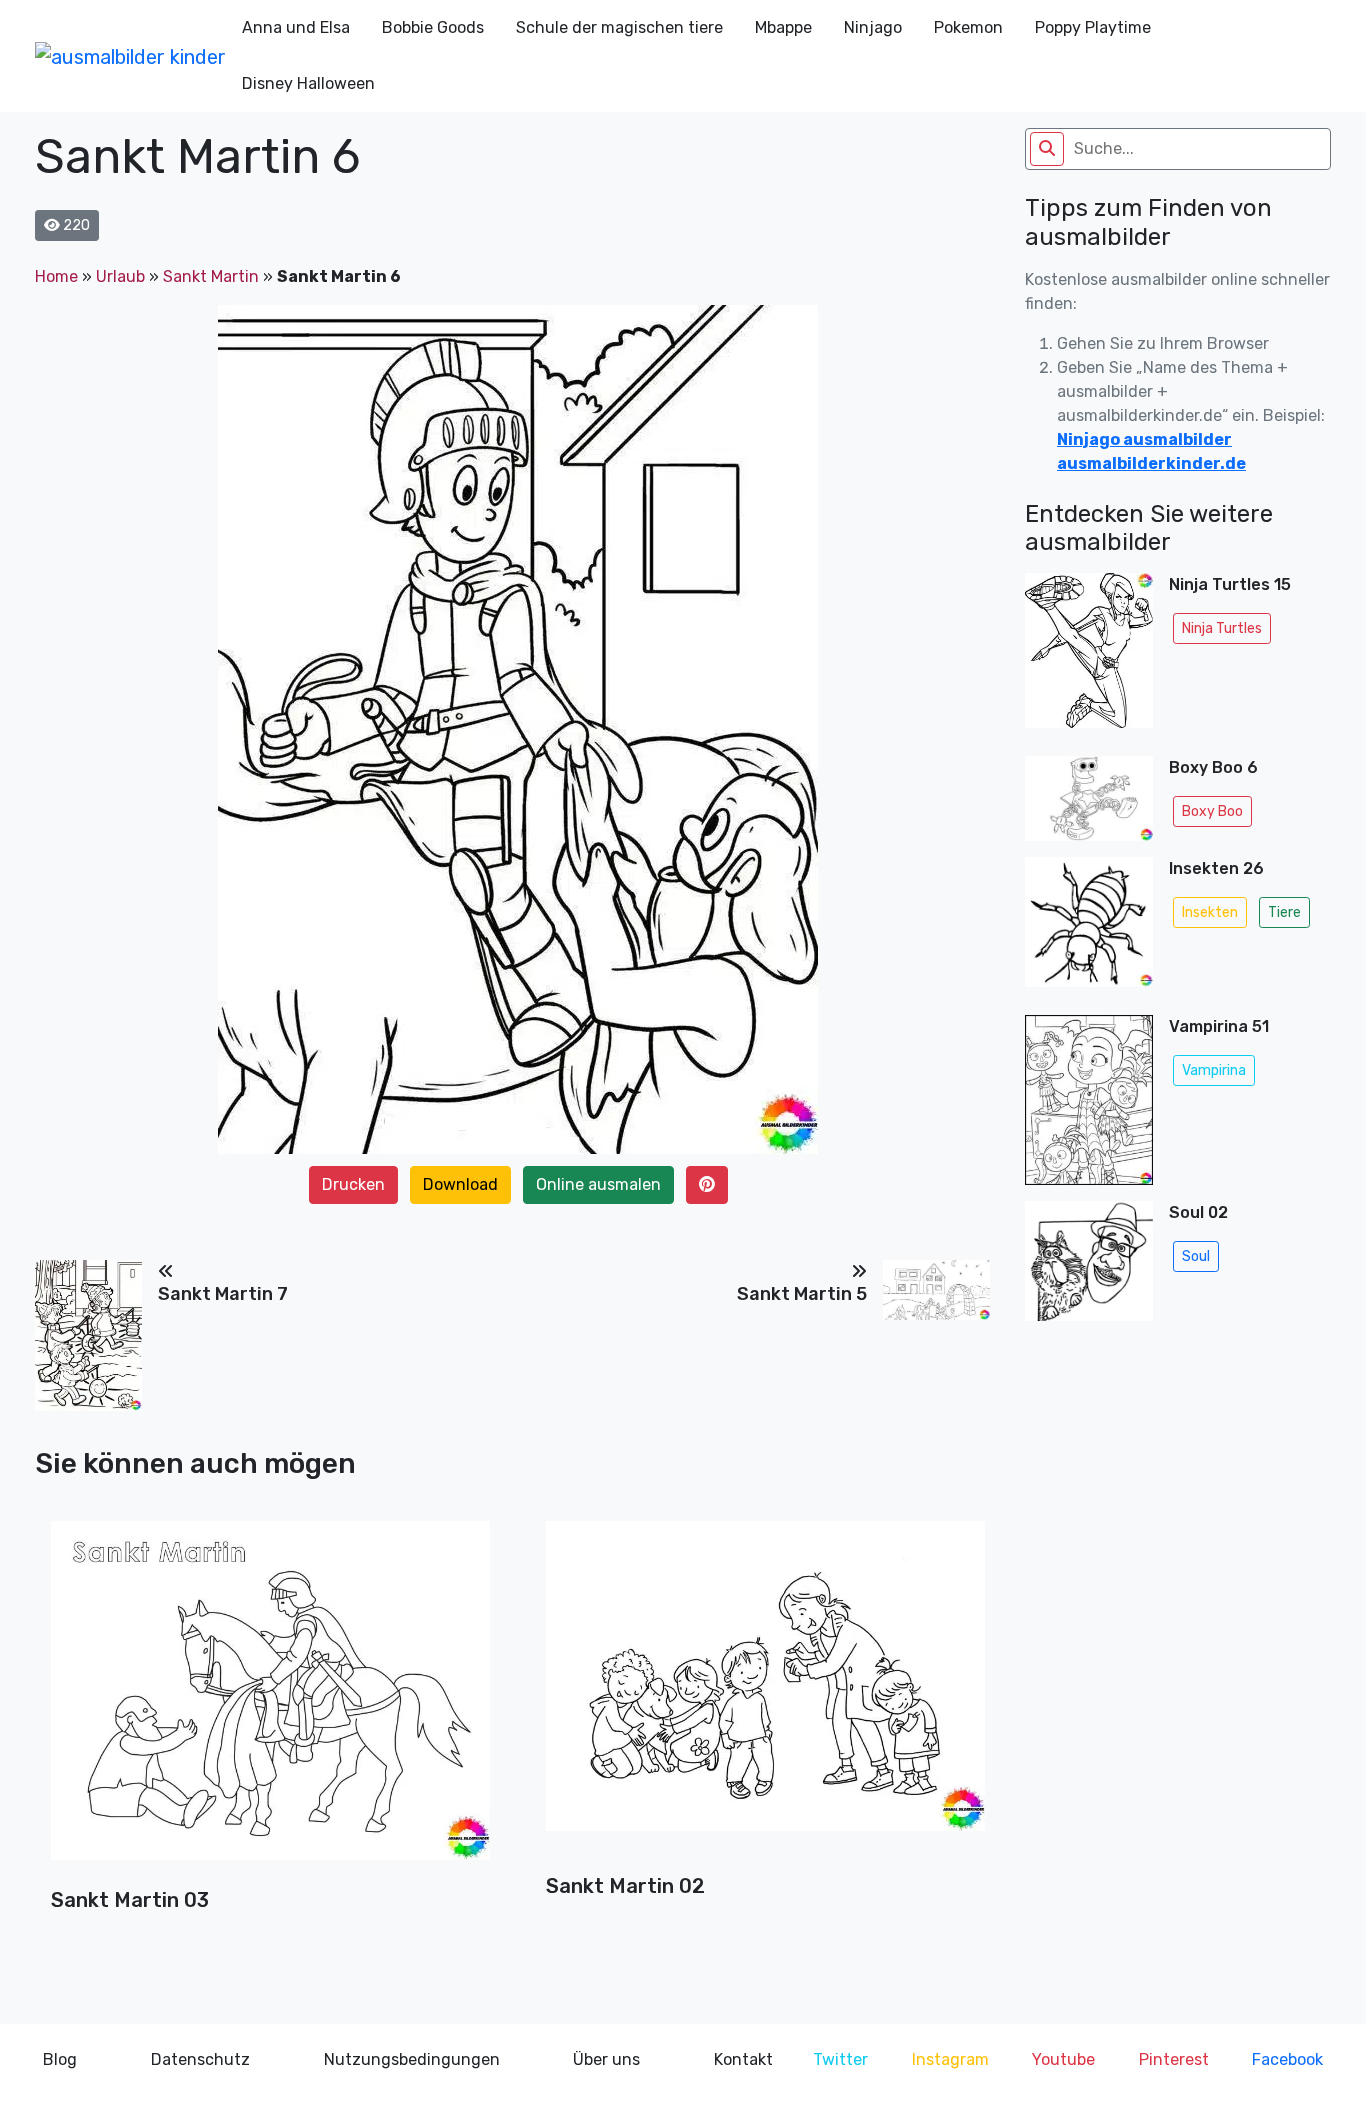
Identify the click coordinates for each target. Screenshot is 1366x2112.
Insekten (1210, 912)
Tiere (1284, 912)
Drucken (353, 1184)
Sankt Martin (211, 276)
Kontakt (743, 2059)
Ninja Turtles (1222, 628)
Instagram (950, 2059)
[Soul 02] (1089, 1267)
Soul (1196, 1256)
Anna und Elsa (296, 27)
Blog (60, 2059)
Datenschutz (200, 2059)
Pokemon (968, 27)
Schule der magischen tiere (619, 27)
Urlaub (120, 276)
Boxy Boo (1212, 811)
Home (56, 276)
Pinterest (1174, 2059)
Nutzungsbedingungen (412, 2059)
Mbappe (783, 27)
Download (460, 1184)
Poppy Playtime (1093, 27)
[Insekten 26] (1089, 928)
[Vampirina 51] (1089, 1100)
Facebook (1287, 2059)
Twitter (840, 2059)
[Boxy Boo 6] (1089, 798)
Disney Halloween (308, 83)
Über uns (606, 2059)
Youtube (1063, 2059)
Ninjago (873, 27)
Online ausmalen (598, 1184)
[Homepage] (130, 56)
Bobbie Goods (433, 27)
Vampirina (1214, 1070)
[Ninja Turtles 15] (1089, 656)
